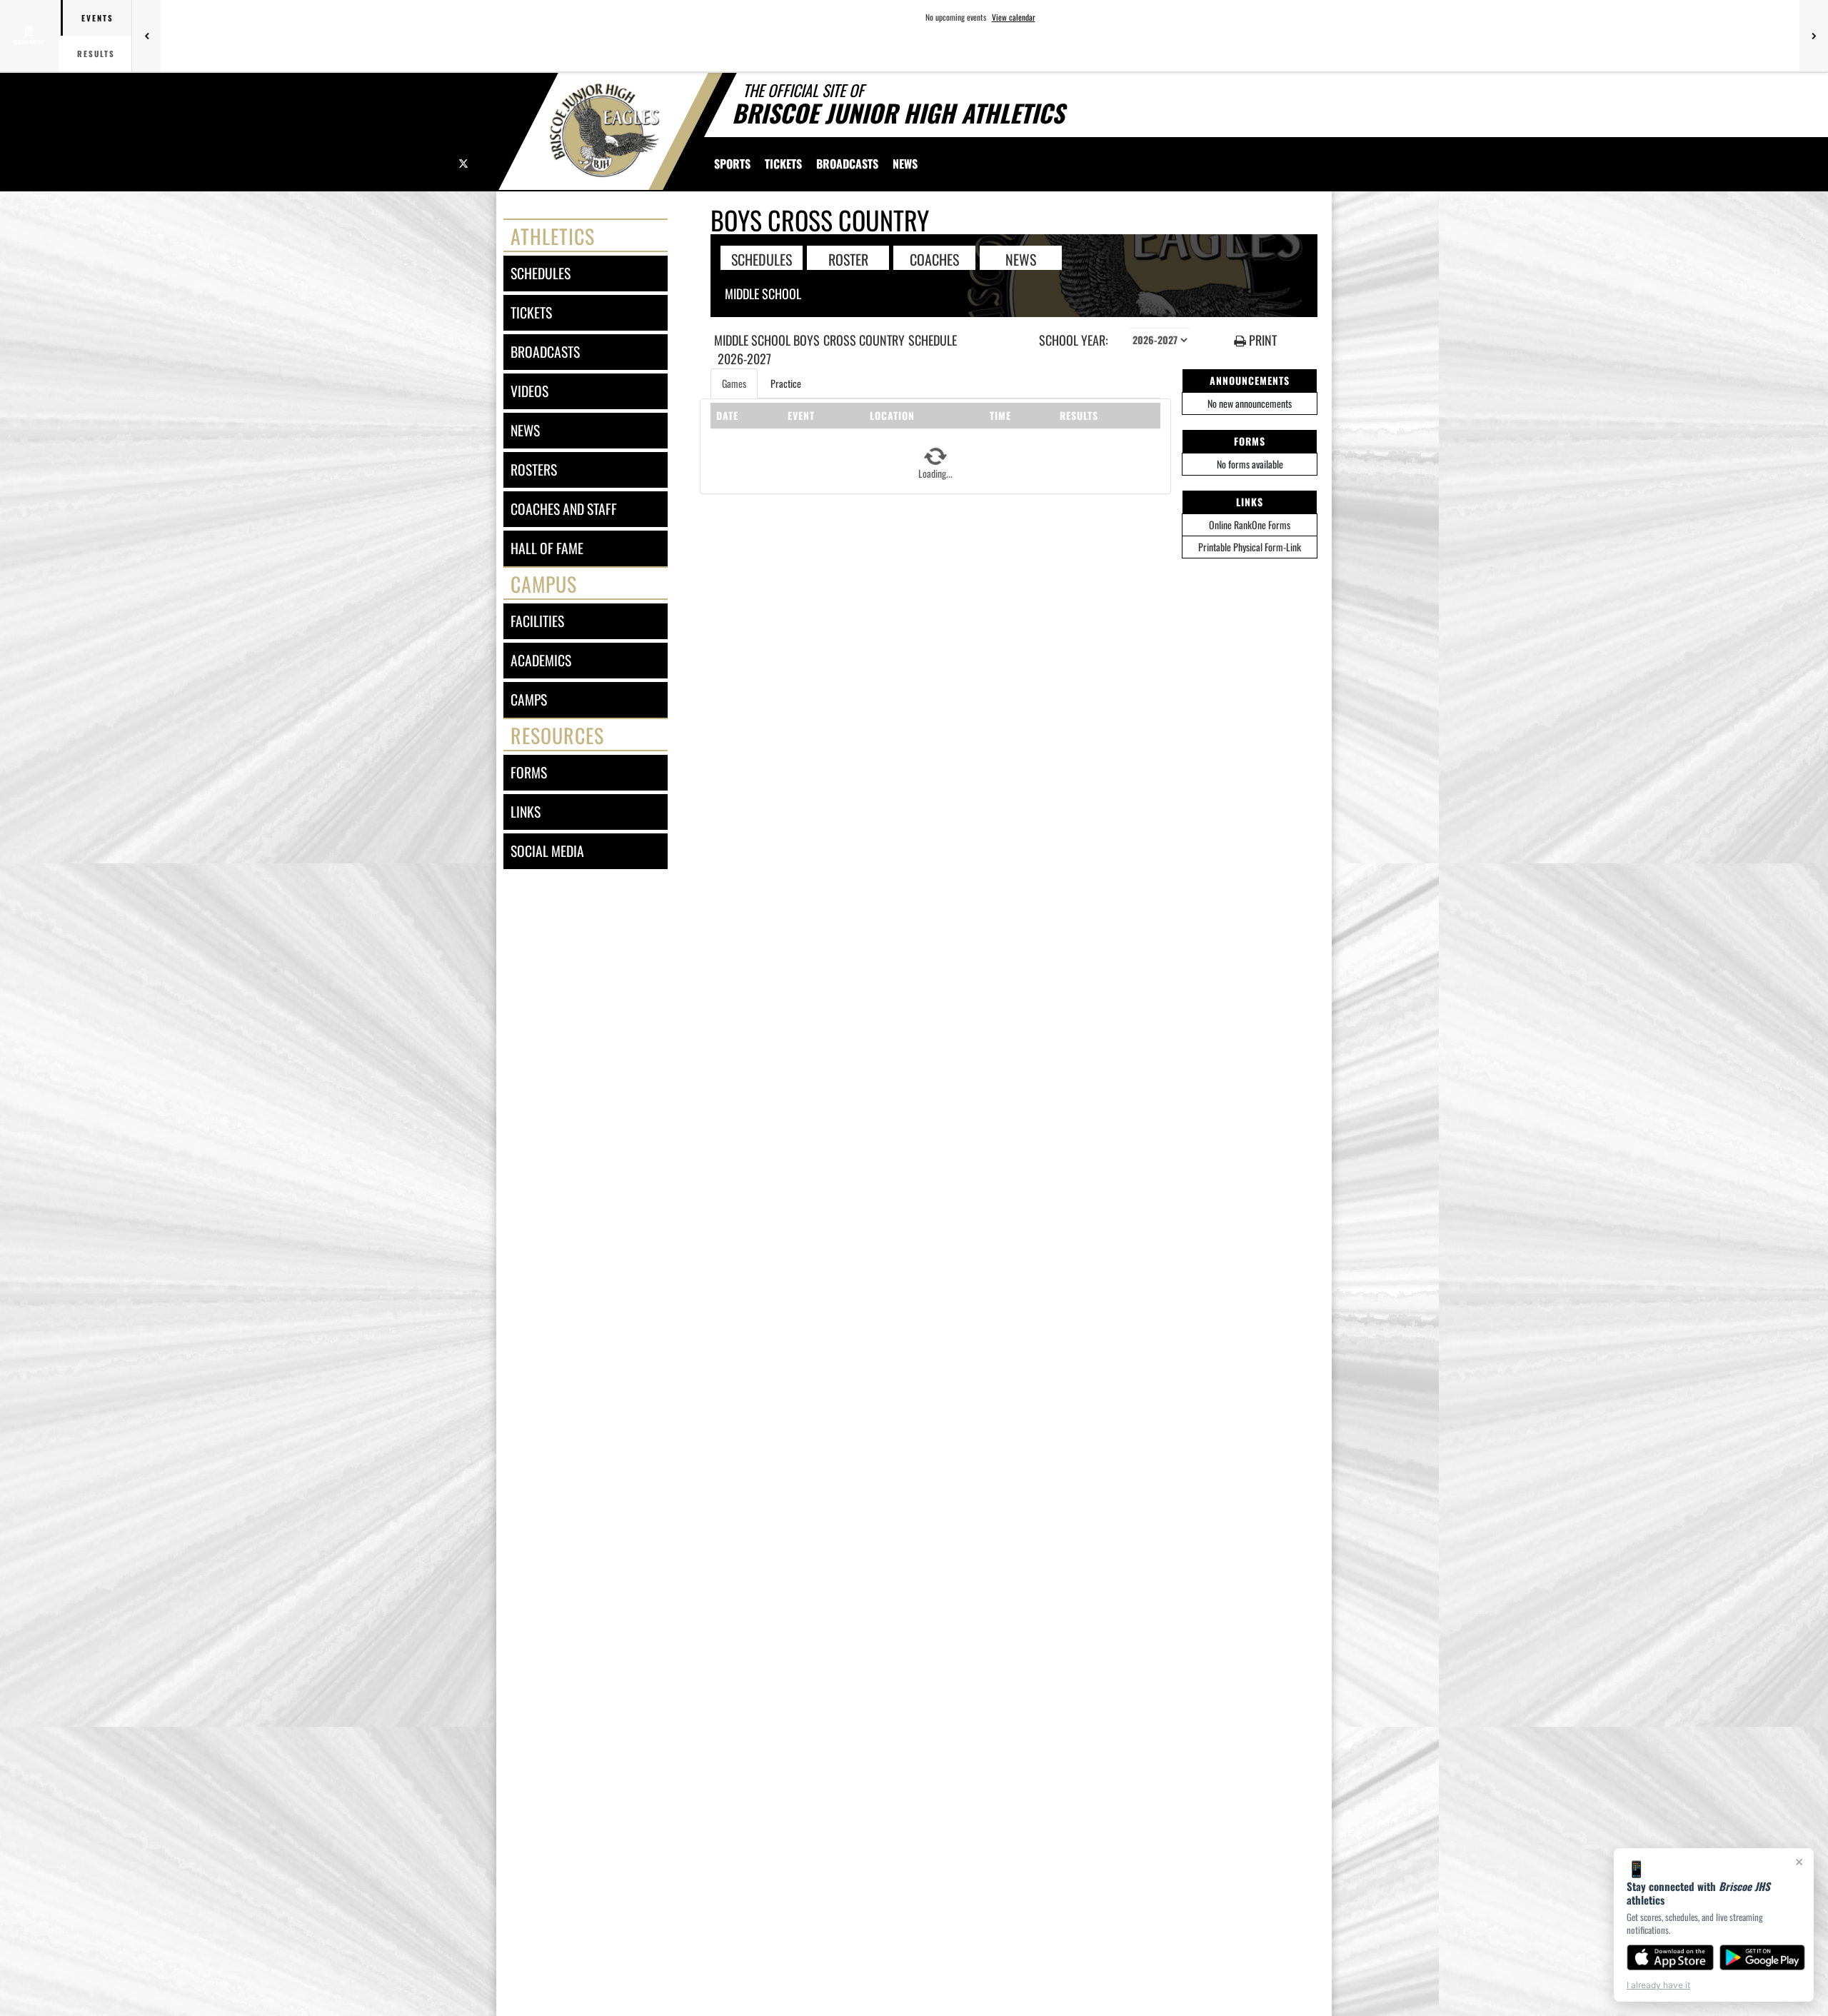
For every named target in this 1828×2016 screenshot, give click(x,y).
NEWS (1021, 259)
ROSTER (848, 259)
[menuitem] (783, 164)
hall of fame (547, 548)
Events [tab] (97, 18)
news (525, 430)
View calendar (1014, 17)
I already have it (1658, 1985)
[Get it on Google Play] (1763, 1957)
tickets (531, 312)
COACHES (934, 259)
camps (529, 699)
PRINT (1261, 340)
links (526, 812)
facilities (537, 621)
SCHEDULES (762, 259)
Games (734, 383)
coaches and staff (564, 509)
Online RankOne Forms (1250, 525)
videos (529, 391)
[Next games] (1814, 36)
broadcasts (545, 352)
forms (529, 772)
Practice (786, 383)
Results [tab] (96, 54)
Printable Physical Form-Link (1250, 547)
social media (547, 851)
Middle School (763, 294)
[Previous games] (146, 36)
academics (541, 660)
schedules (541, 273)
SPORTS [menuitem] (732, 164)
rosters (534, 470)
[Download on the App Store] (1670, 1957)
